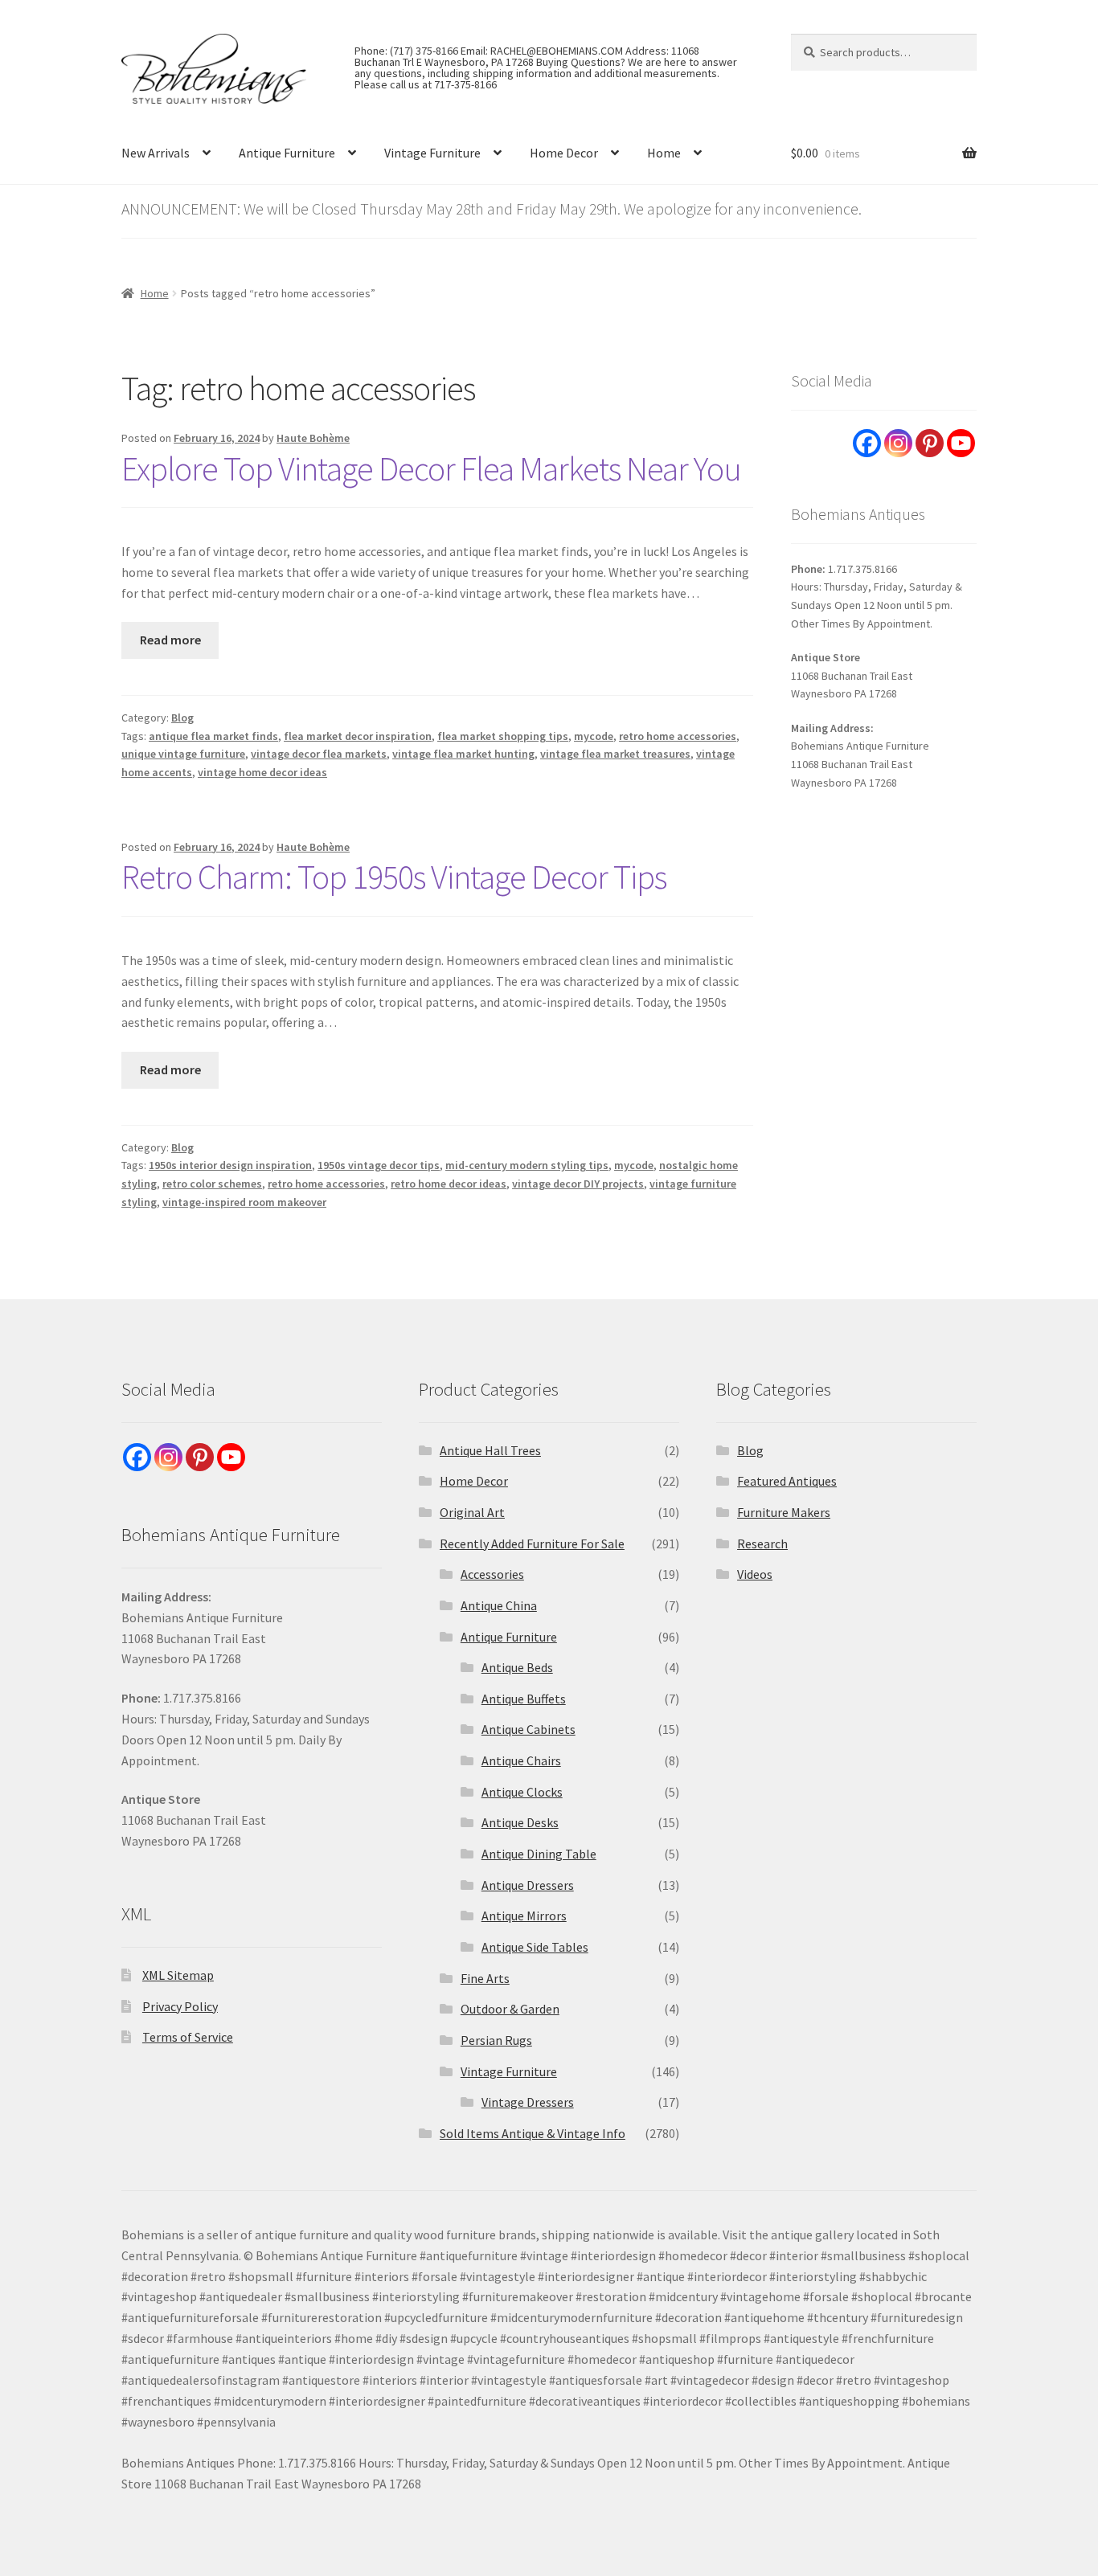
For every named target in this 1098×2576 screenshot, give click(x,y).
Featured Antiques (787, 1481)
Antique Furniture (287, 153)
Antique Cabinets (529, 1729)
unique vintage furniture (183, 754)
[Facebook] (867, 443)
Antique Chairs (521, 1760)
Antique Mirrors (524, 1916)
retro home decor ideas (449, 1184)
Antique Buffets (524, 1699)
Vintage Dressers (528, 2102)
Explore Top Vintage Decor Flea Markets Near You (431, 468)
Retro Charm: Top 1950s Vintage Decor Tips (394, 877)
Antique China (499, 1605)
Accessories (492, 1574)
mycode (594, 736)
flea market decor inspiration (358, 736)
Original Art (472, 1512)
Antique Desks (520, 1822)
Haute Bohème (313, 438)
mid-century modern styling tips (527, 1165)
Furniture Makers (784, 1512)
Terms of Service (188, 2037)
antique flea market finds (213, 736)
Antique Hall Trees (490, 1450)
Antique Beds (517, 1667)
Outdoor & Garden (510, 2009)
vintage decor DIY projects (578, 1184)
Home (664, 153)
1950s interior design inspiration (230, 1165)
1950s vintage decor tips (379, 1165)
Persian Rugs (496, 2040)
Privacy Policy (180, 2006)
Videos (755, 1574)
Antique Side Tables (535, 1947)
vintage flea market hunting (463, 754)
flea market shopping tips (503, 736)
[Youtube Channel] (961, 443)
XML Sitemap (178, 1975)
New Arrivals (156, 153)
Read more (170, 640)
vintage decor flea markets (319, 754)
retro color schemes (212, 1184)
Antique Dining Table (539, 1854)
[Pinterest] (930, 443)
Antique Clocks (522, 1792)
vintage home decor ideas (262, 772)
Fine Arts (485, 1978)
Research (762, 1544)
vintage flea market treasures (615, 754)
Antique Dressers (528, 1885)
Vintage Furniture (432, 153)
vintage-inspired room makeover (244, 1202)
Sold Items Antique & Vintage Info (533, 2133)
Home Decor (564, 153)
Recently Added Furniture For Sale (532, 1544)
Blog (182, 718)
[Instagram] (898, 443)
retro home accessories (678, 736)
